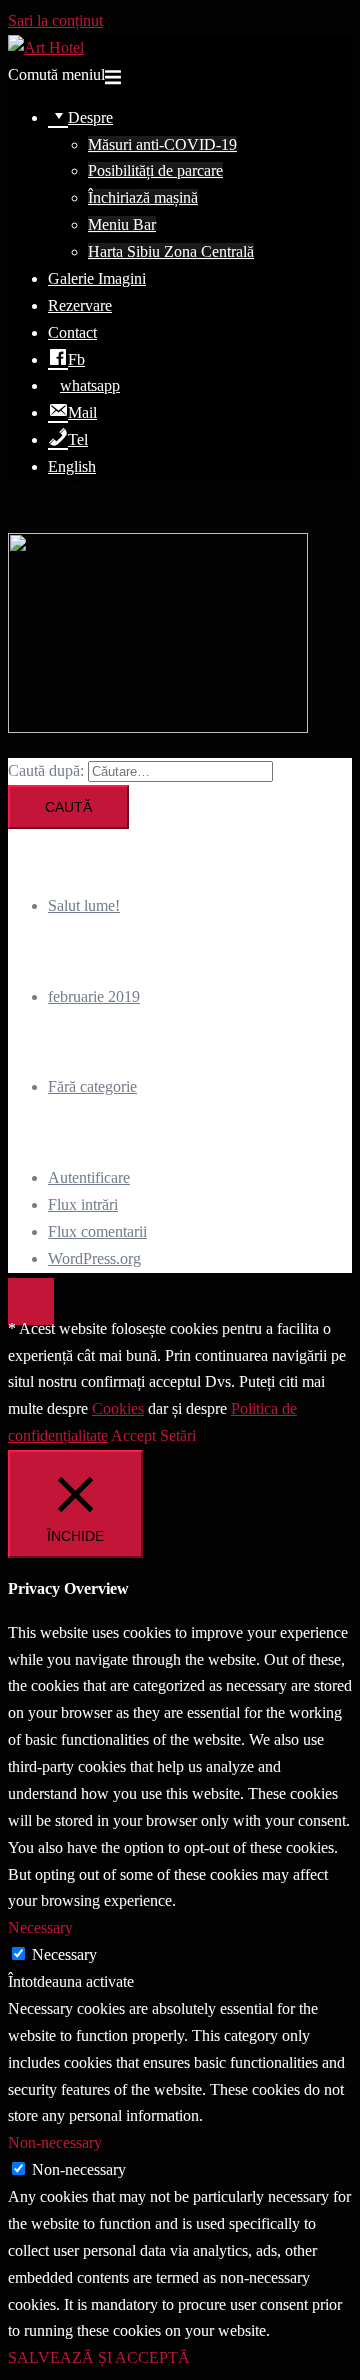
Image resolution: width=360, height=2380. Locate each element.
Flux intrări (83, 1204)
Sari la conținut (55, 20)
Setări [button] (178, 1435)
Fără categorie (92, 1086)
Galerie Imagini (97, 278)
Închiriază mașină (143, 197)
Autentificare (89, 1177)
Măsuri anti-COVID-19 (162, 144)
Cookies (118, 1408)
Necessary (64, 1954)
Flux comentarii (97, 1231)
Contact (72, 332)
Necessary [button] (40, 1927)
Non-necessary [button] (55, 2142)
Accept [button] (133, 1435)
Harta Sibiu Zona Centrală (171, 251)
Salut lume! (84, 905)
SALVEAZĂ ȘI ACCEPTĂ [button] (99, 2357)
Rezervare (80, 305)
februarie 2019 (94, 996)
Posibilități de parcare (155, 170)
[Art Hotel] (46, 47)
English (72, 466)
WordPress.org (94, 1258)
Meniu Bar (122, 224)
